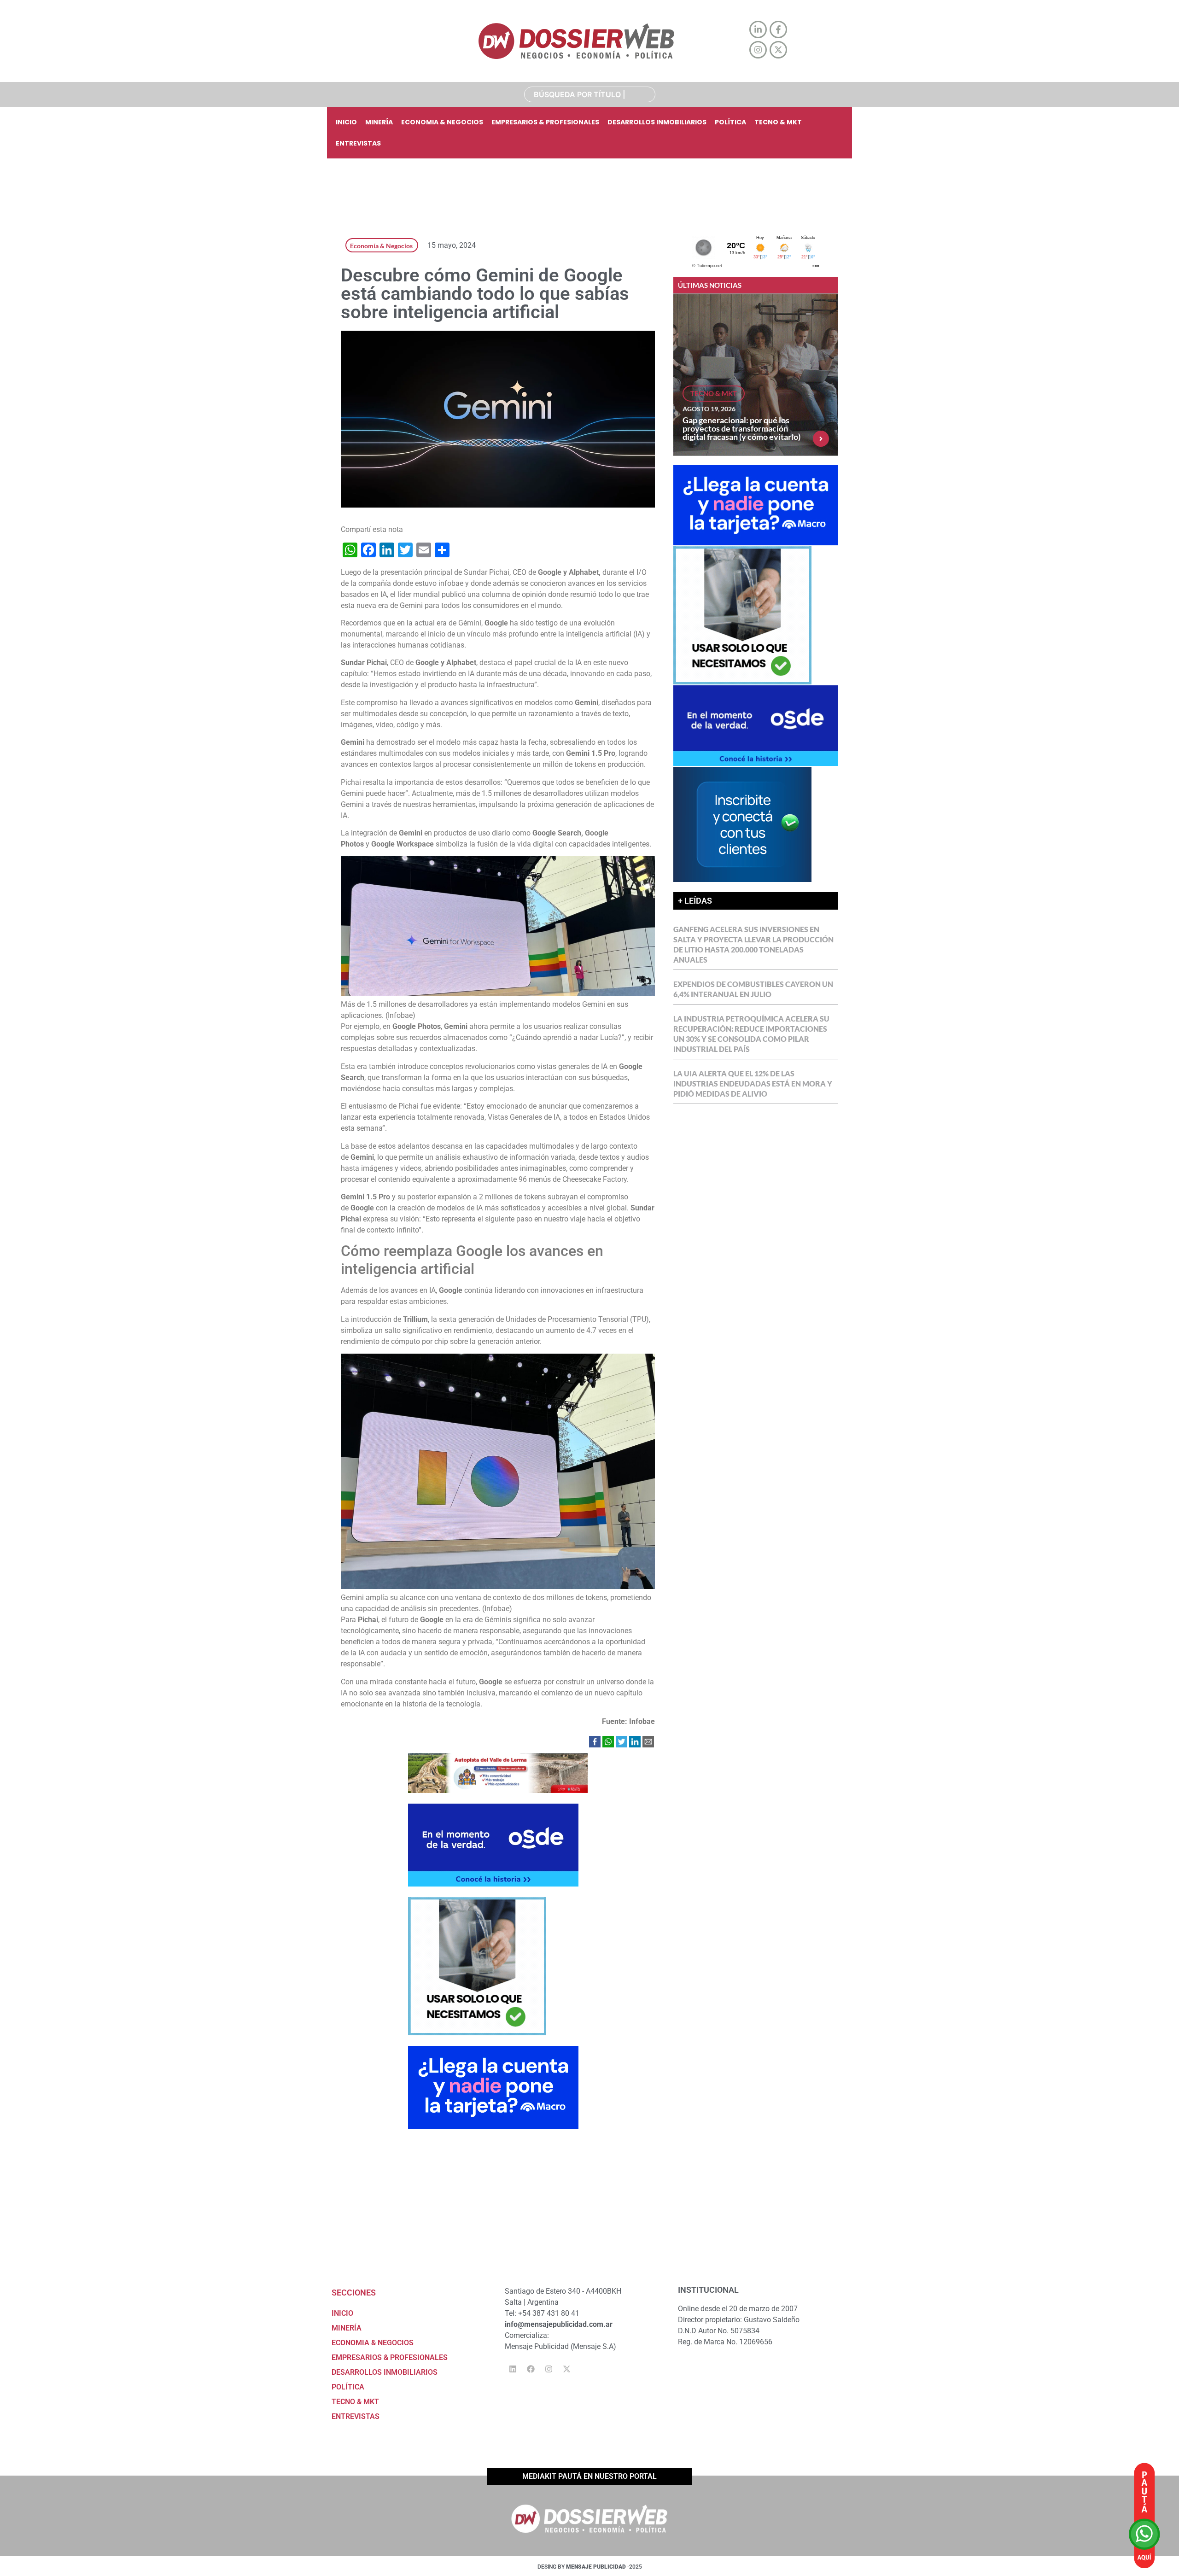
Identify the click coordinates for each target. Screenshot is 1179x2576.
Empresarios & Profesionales (545, 122)
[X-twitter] (566, 2369)
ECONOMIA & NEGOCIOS (442, 122)
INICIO (346, 122)
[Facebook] (531, 2369)
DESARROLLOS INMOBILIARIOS (657, 122)
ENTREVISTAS (358, 143)
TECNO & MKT (778, 122)
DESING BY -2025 (590, 2567)
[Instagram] (549, 2369)
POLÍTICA (730, 122)
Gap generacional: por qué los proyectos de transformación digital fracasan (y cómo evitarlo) (741, 428)
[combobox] (590, 94)
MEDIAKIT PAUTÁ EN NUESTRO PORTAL (589, 2476)
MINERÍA (379, 122)
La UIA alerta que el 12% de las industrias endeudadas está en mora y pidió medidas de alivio (753, 1084)
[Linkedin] (513, 2369)
